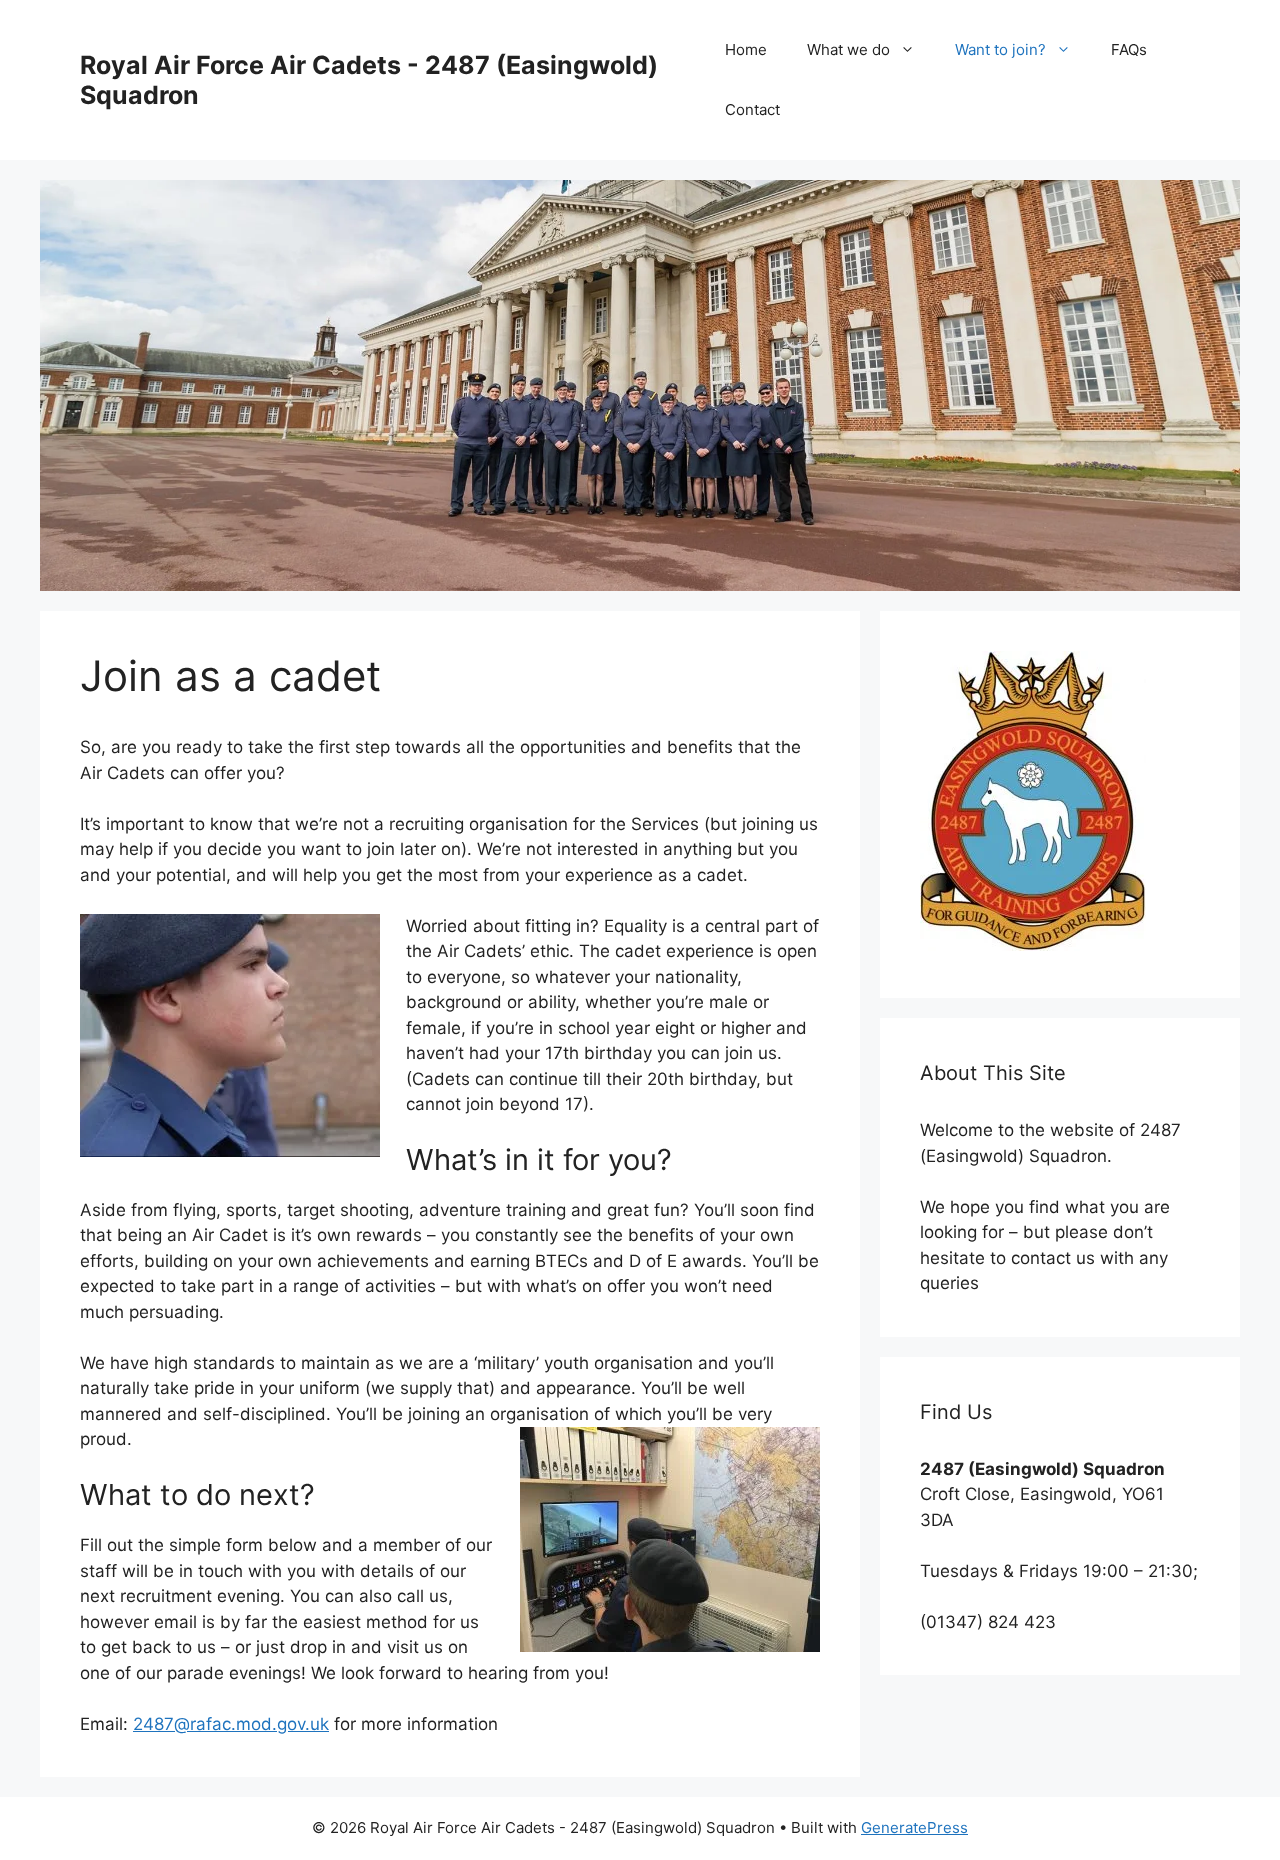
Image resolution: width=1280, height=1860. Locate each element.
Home (746, 49)
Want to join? (1000, 49)
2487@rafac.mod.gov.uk (231, 1724)
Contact (752, 109)
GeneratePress (914, 1827)
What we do (848, 49)
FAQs (1129, 49)
